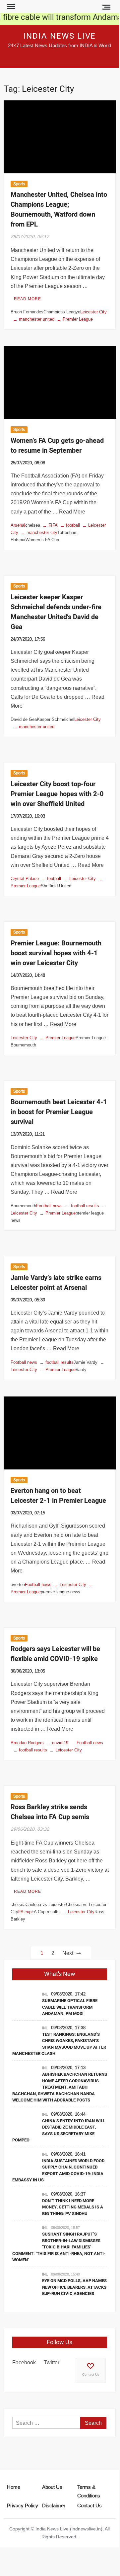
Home (14, 2487)
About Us (52, 2487)
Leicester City (93, 312)
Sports (19, 184)
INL (45, 1994)
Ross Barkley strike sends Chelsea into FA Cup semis (50, 1812)
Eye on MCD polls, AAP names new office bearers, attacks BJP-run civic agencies (74, 2287)
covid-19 (60, 1743)
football (73, 525)
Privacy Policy (23, 2505)
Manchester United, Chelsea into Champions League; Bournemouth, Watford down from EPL (59, 210)
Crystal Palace (25, 878)
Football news (49, 1206)
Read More (28, 299)
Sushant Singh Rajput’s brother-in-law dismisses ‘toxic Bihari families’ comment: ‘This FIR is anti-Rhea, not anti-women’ (59, 2247)
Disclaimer (54, 2505)
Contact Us (91, 2374)
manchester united (37, 319)
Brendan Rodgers (27, 1743)
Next (68, 1953)
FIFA (53, 525)
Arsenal (18, 525)
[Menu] (10, 7)
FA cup (25, 1912)
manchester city (42, 532)
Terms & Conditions (89, 2491)
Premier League (78, 319)
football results (85, 1206)
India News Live (60, 36)
